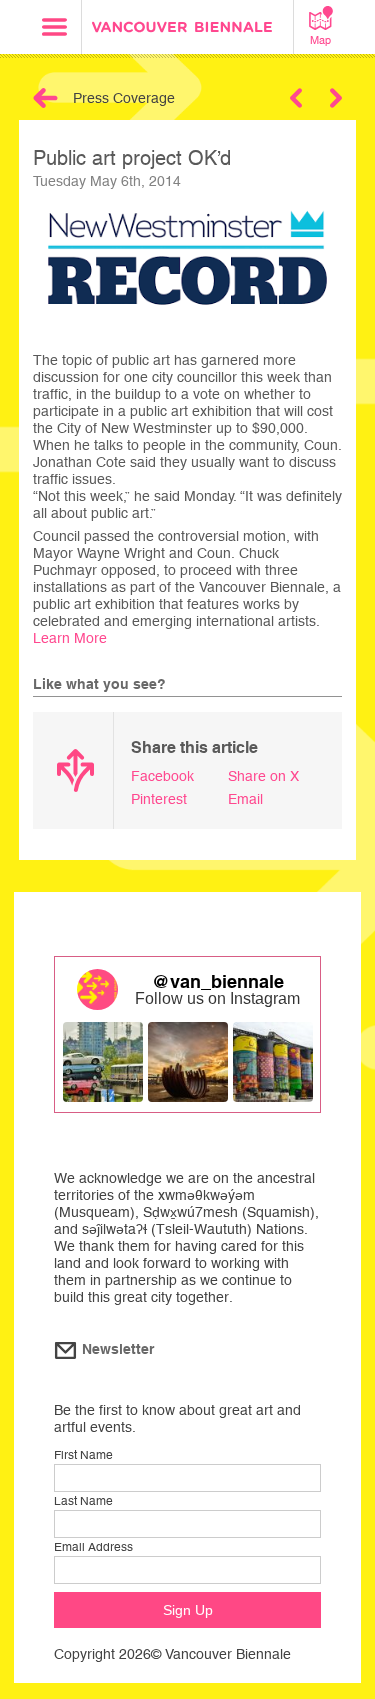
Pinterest (159, 799)
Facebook (162, 776)
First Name (83, 1455)
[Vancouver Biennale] (188, 29)
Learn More (70, 638)
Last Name (83, 1501)
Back (45, 98)
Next (336, 98)
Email (245, 799)
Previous (296, 98)
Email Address (93, 1547)
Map (320, 40)
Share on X (263, 776)
